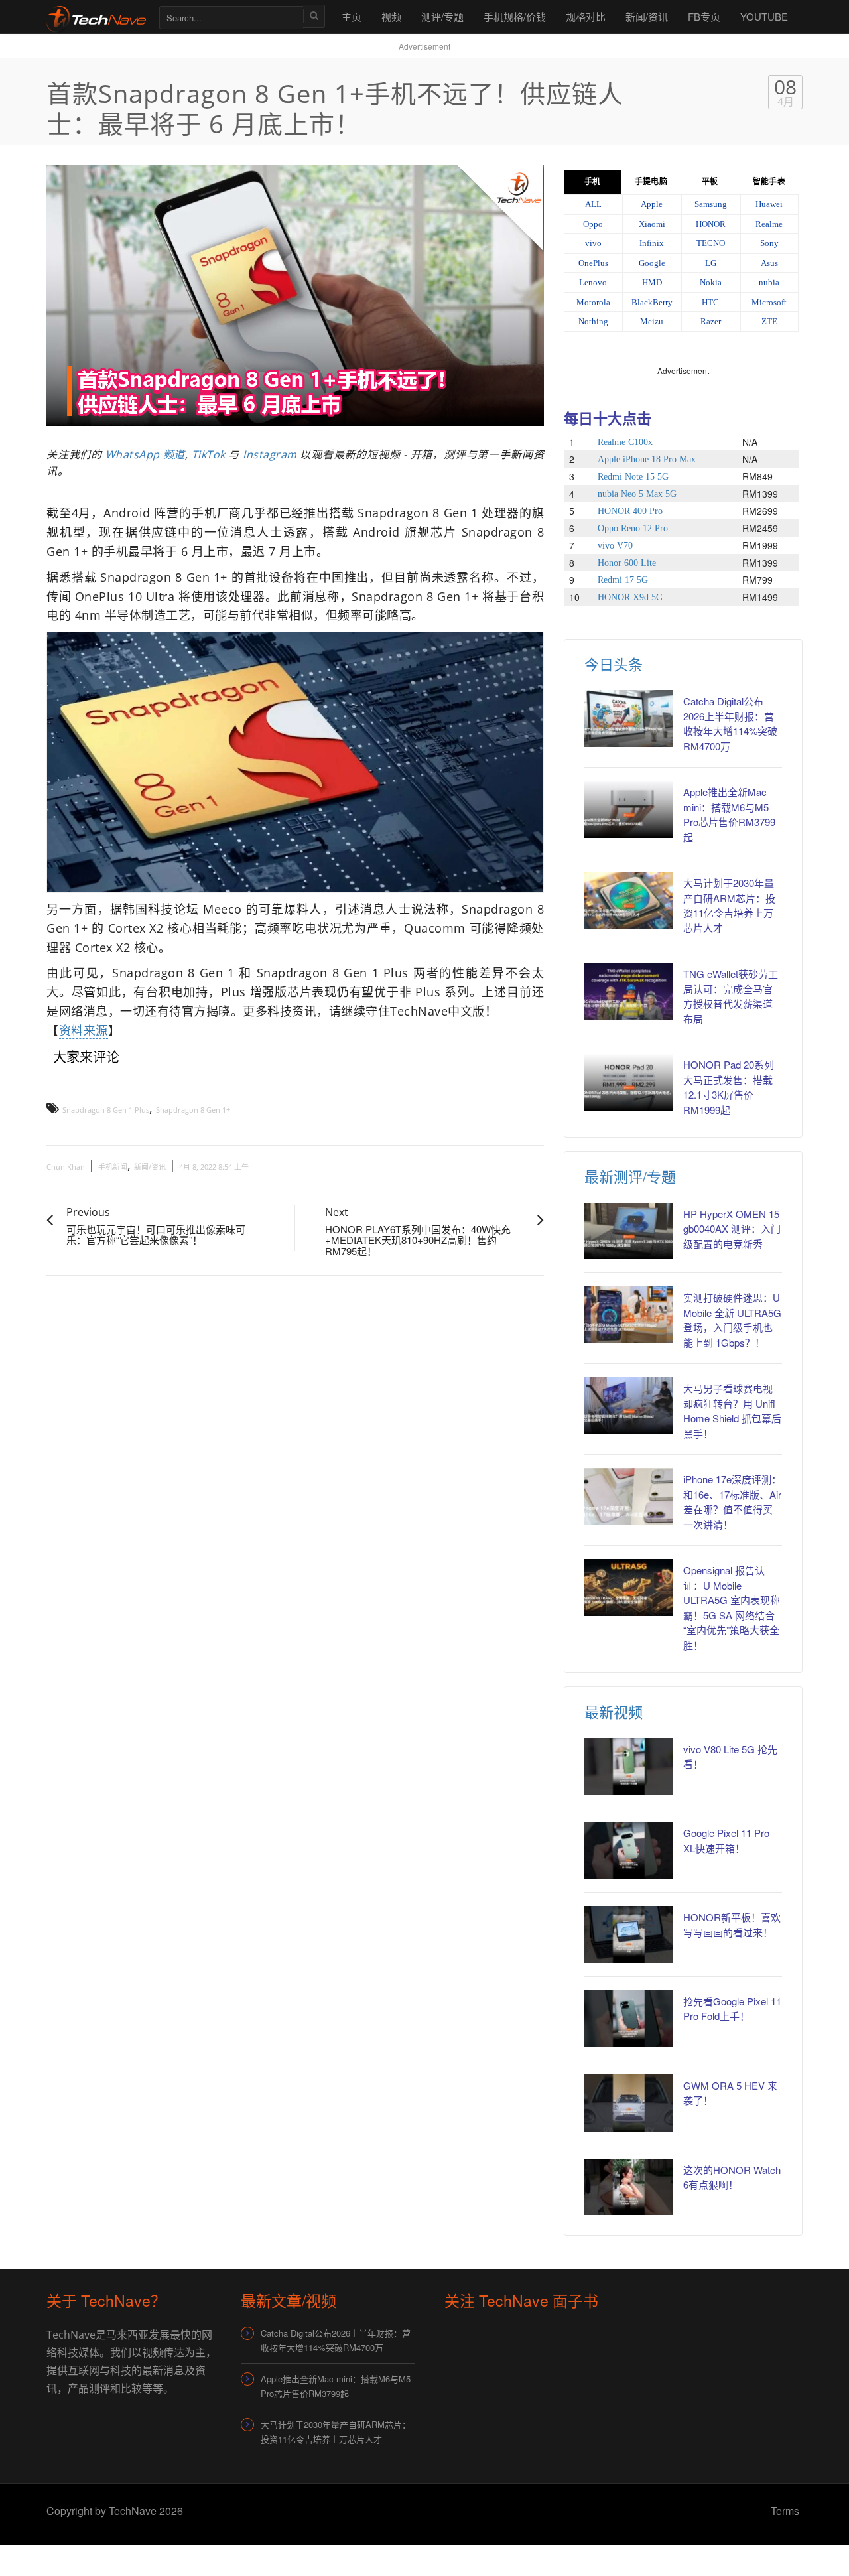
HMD (652, 282)
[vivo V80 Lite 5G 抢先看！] (629, 1767)
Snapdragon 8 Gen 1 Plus (106, 1110)
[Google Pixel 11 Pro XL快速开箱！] (629, 1850)
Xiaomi (652, 224)
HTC (710, 302)
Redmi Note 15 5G (633, 477)
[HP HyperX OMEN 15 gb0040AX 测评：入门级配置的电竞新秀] (629, 1231)
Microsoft (769, 302)
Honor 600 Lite (627, 563)
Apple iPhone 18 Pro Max (647, 459)
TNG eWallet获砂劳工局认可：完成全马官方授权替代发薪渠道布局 (731, 996)
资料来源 (84, 1030)
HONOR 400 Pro (630, 511)
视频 (391, 16)
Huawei (769, 204)
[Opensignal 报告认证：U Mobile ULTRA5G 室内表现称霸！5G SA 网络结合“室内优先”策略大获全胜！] (629, 1588)
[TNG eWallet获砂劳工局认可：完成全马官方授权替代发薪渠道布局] (629, 991)
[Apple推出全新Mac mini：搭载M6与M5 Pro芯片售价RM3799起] (629, 809)
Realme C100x (625, 442)
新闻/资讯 (647, 16)
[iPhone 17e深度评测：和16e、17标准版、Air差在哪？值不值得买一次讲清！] (629, 1497)
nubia (769, 282)
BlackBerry (652, 302)
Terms (785, 2511)
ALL (593, 204)
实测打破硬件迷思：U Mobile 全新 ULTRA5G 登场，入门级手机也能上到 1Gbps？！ (732, 1320)
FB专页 (704, 16)
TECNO (711, 243)
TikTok (209, 454)
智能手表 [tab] (769, 182)
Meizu (652, 321)
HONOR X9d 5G (630, 597)
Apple (652, 204)
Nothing (593, 321)
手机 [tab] (592, 182)
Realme (769, 224)
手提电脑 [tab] (651, 182)
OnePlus (593, 263)
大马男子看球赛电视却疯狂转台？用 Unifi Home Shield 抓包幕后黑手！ (732, 1411)
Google (652, 263)
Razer (711, 321)
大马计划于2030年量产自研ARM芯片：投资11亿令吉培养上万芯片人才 (729, 905)
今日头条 (614, 664)
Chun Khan (66, 1167)
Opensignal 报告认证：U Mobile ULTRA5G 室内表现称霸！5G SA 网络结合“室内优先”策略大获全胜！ (732, 1607)
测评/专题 (442, 16)
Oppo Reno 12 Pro (633, 528)
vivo (593, 243)
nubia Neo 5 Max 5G (637, 494)
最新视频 (614, 1711)
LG (711, 263)
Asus (769, 263)
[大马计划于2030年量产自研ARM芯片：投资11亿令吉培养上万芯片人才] (629, 900)
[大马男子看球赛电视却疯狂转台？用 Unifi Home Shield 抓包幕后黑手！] (629, 1406)
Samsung (711, 204)
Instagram (270, 454)
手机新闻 (113, 1167)
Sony (769, 243)
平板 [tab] (710, 182)
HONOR (711, 224)
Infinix (652, 243)
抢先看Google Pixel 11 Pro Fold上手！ (732, 2009)
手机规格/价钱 (515, 16)
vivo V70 (615, 546)
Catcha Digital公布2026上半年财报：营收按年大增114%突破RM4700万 (730, 723)
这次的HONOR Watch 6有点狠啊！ (732, 2177)
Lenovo (593, 282)
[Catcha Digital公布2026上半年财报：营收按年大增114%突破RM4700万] (629, 718)
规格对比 (586, 16)
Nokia (711, 282)
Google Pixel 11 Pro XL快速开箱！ (726, 1840)
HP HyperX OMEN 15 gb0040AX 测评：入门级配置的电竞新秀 (732, 1229)
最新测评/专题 (630, 1176)
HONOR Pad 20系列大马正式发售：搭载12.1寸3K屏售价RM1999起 (729, 1087)
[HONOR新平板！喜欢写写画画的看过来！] (629, 1934)
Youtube (764, 16)
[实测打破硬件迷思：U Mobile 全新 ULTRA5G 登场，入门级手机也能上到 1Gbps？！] (629, 1315)
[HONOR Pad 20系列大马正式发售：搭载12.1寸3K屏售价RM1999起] (629, 1082)
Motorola (593, 302)
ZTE (769, 321)
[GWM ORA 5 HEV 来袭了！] (629, 2103)
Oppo (593, 224)
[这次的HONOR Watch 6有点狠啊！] (629, 2187)
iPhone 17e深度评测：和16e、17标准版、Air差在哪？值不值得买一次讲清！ (732, 1502)
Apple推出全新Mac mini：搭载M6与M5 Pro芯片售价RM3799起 (729, 814)
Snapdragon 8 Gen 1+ (193, 1110)
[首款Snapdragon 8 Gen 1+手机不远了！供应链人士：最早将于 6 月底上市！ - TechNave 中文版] (96, 16)
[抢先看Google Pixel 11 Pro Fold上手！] (629, 2019)
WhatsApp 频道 (145, 454)
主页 (352, 16)
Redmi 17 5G (623, 580)
